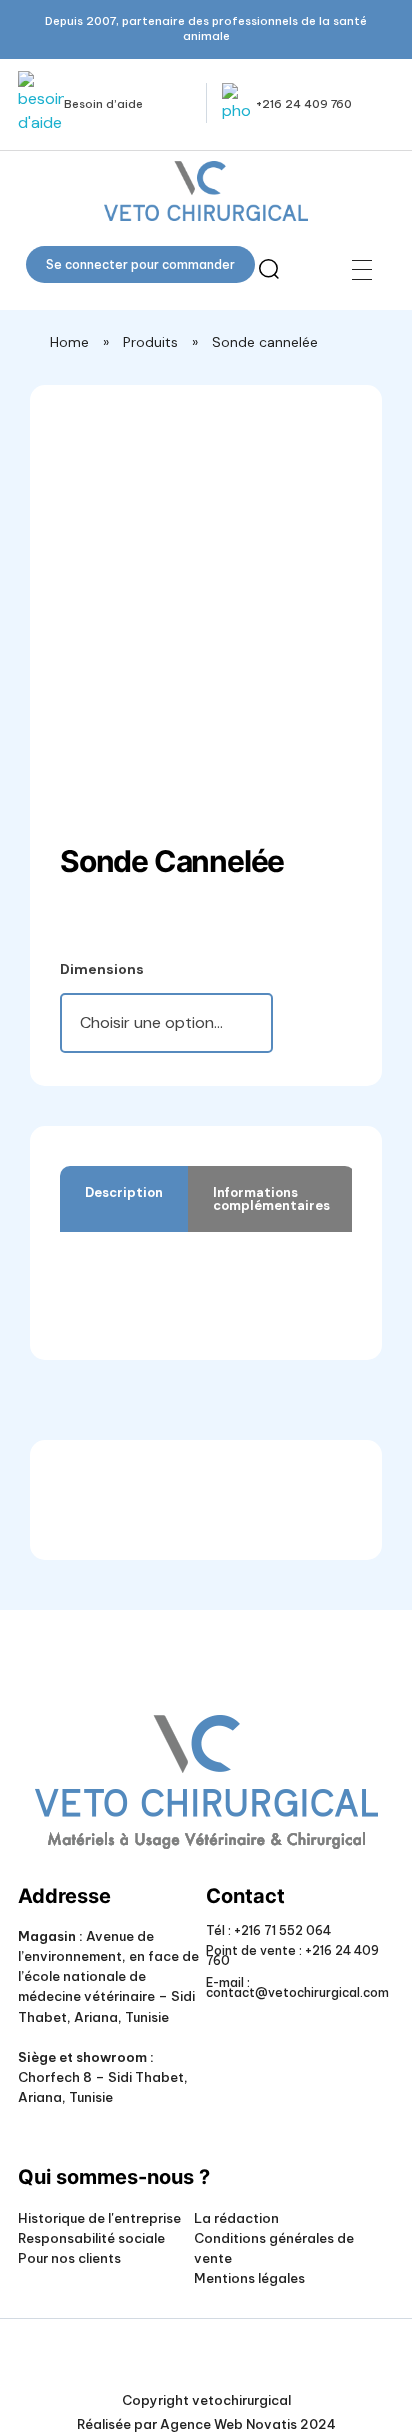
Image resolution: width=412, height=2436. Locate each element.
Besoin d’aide (103, 104)
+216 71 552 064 (281, 1930)
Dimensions (102, 969)
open (337, 450)
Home (69, 342)
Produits (150, 342)
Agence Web (201, 2424)
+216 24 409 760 (304, 104)
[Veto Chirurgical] (205, 191)
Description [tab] (124, 1192)
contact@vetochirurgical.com (297, 1992)
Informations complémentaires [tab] (271, 1199)
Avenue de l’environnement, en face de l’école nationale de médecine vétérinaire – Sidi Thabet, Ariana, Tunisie (108, 1976)
